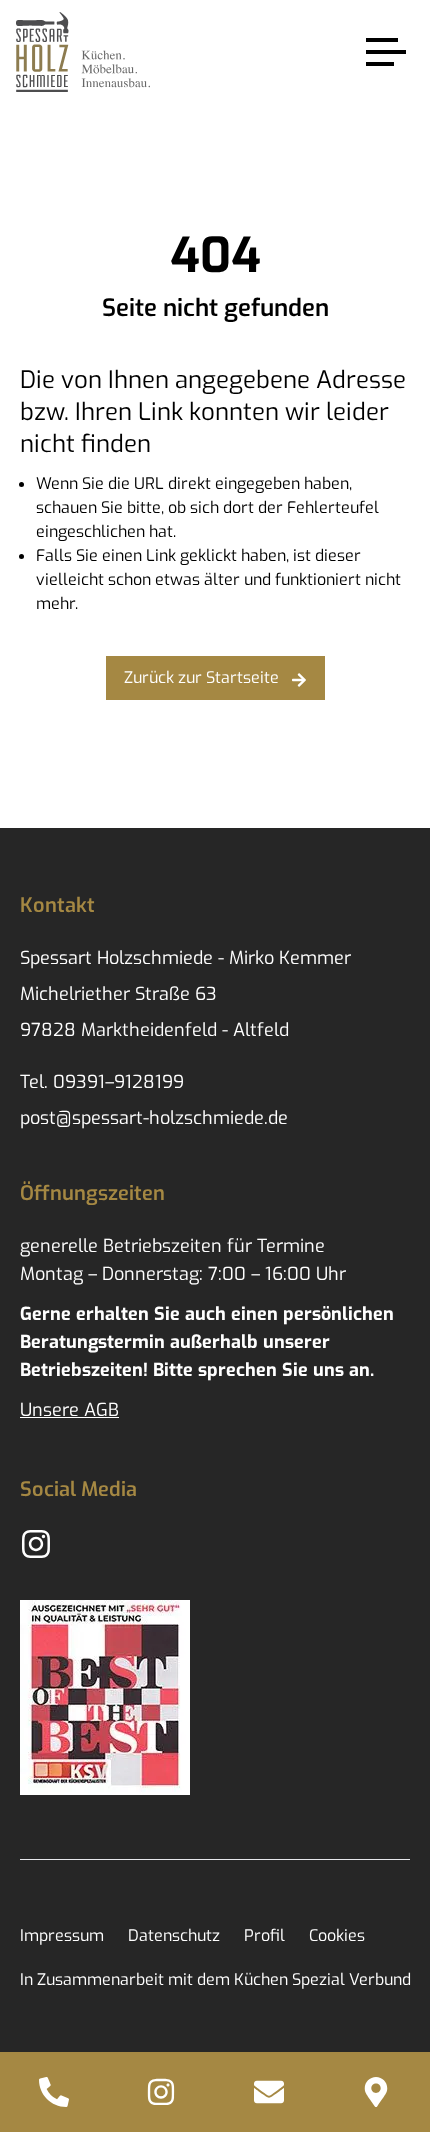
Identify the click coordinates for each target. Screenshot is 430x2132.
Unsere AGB (69, 1410)
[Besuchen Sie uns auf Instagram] (162, 2092)
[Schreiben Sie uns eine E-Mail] (269, 2092)
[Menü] (386, 52)
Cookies (337, 1935)
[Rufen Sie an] (54, 2092)
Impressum (62, 1935)
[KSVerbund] (105, 1697)
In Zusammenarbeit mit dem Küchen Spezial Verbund (215, 1979)
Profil (264, 1935)
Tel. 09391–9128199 (102, 1082)
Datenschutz (174, 1935)
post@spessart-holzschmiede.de (154, 1118)
